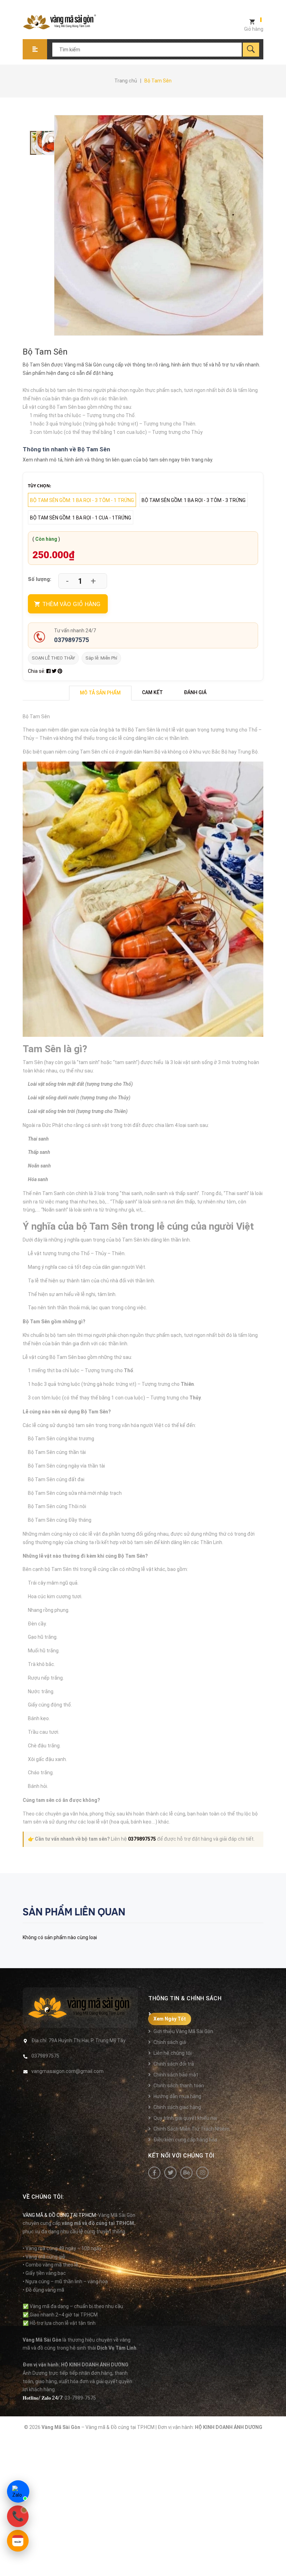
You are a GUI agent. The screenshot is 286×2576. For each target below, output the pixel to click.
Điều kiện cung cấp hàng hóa (185, 2140)
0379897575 (71, 640)
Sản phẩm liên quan (74, 1912)
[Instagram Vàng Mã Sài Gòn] (202, 2173)
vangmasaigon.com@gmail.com (67, 2071)
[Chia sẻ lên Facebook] (49, 671)
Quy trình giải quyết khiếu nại (185, 2118)
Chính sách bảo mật (176, 2075)
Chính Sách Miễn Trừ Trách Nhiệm (191, 2129)
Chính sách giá (170, 2042)
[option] (32, 143)
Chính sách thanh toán (179, 2086)
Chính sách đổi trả (174, 2064)
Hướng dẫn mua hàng (177, 2096)
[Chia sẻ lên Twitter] (55, 671)
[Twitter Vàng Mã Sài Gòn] (170, 2173)
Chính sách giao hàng (177, 2107)
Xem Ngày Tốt (170, 2019)
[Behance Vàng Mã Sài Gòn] (186, 2173)
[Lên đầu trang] (277, 2559)
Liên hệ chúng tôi (172, 2053)
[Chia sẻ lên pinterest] (60, 671)
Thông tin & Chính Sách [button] (185, 1998)
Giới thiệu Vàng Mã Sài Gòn (183, 2031)
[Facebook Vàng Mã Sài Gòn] (154, 2173)
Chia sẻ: (37, 671)
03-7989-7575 (80, 2398)
